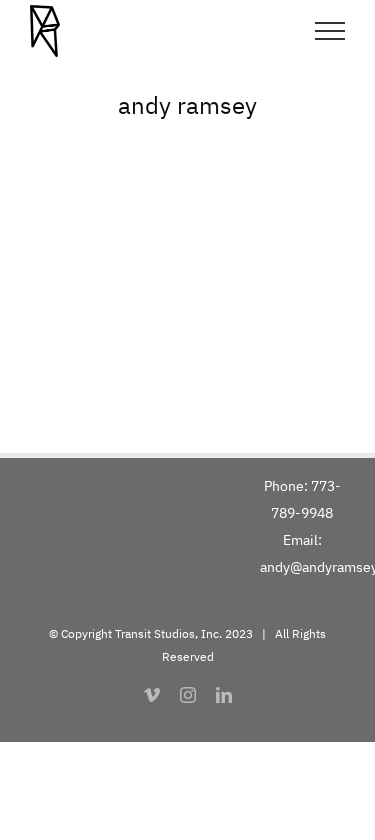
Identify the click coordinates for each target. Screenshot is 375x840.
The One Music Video (123, 299)
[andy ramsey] (187, 252)
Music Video (175, 327)
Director (51, 327)
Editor (106, 327)
